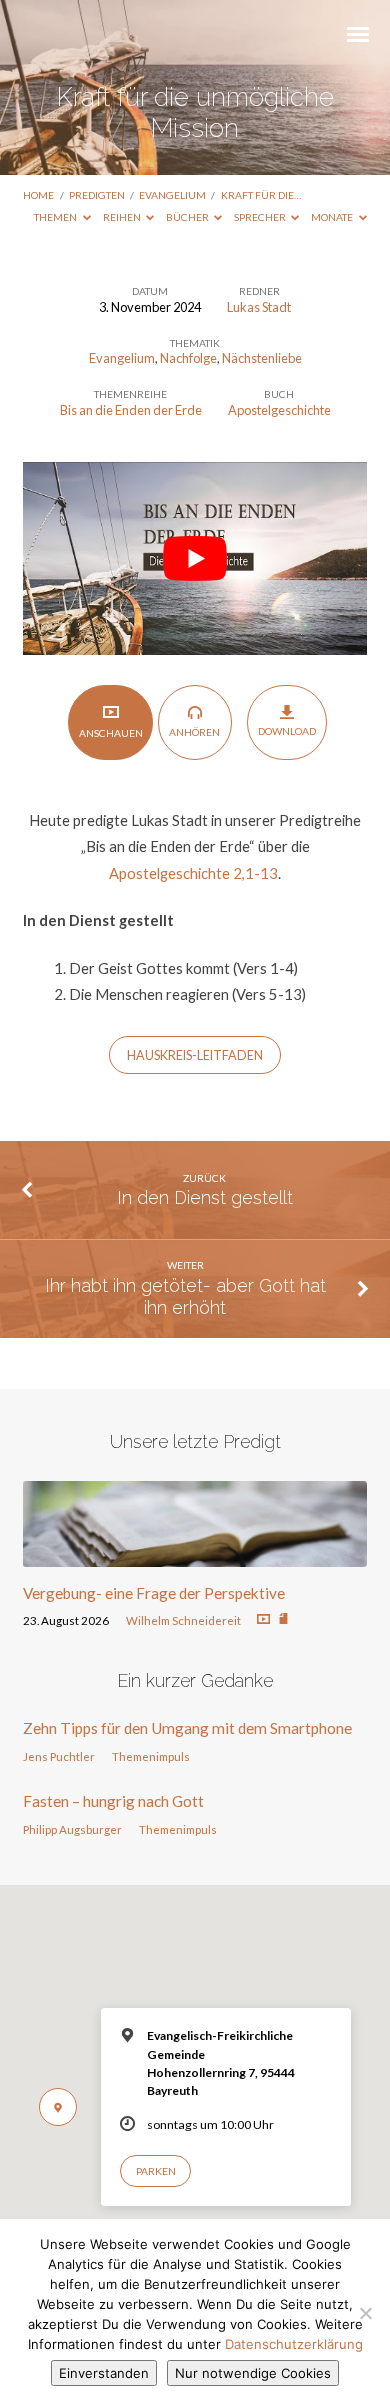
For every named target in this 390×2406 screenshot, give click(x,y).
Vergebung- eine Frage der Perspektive (154, 1593)
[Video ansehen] (263, 1619)
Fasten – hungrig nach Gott (113, 1801)
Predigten (97, 195)
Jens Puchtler (59, 1756)
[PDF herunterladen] (283, 1619)
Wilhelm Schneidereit (183, 1620)
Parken (156, 2171)
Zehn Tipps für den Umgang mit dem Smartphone (187, 1728)
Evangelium (172, 195)
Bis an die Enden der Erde (131, 410)
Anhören (194, 732)
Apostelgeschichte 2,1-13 (193, 873)
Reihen (123, 217)
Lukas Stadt (259, 307)
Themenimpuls (151, 1756)
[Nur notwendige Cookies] (365, 2313)
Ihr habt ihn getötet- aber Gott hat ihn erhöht (185, 1296)
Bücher (188, 217)
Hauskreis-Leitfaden (195, 1055)
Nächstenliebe (262, 358)
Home (38, 195)
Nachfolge (188, 358)
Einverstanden (104, 2373)
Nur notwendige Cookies (253, 2373)
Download (287, 731)
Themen (56, 217)
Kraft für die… (261, 195)
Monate (333, 217)
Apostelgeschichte (279, 410)
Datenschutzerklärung (294, 2344)
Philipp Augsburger (72, 1829)
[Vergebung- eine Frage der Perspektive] (194, 1555)
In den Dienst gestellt (205, 1197)
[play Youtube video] (194, 558)
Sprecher (261, 217)
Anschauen (111, 733)
